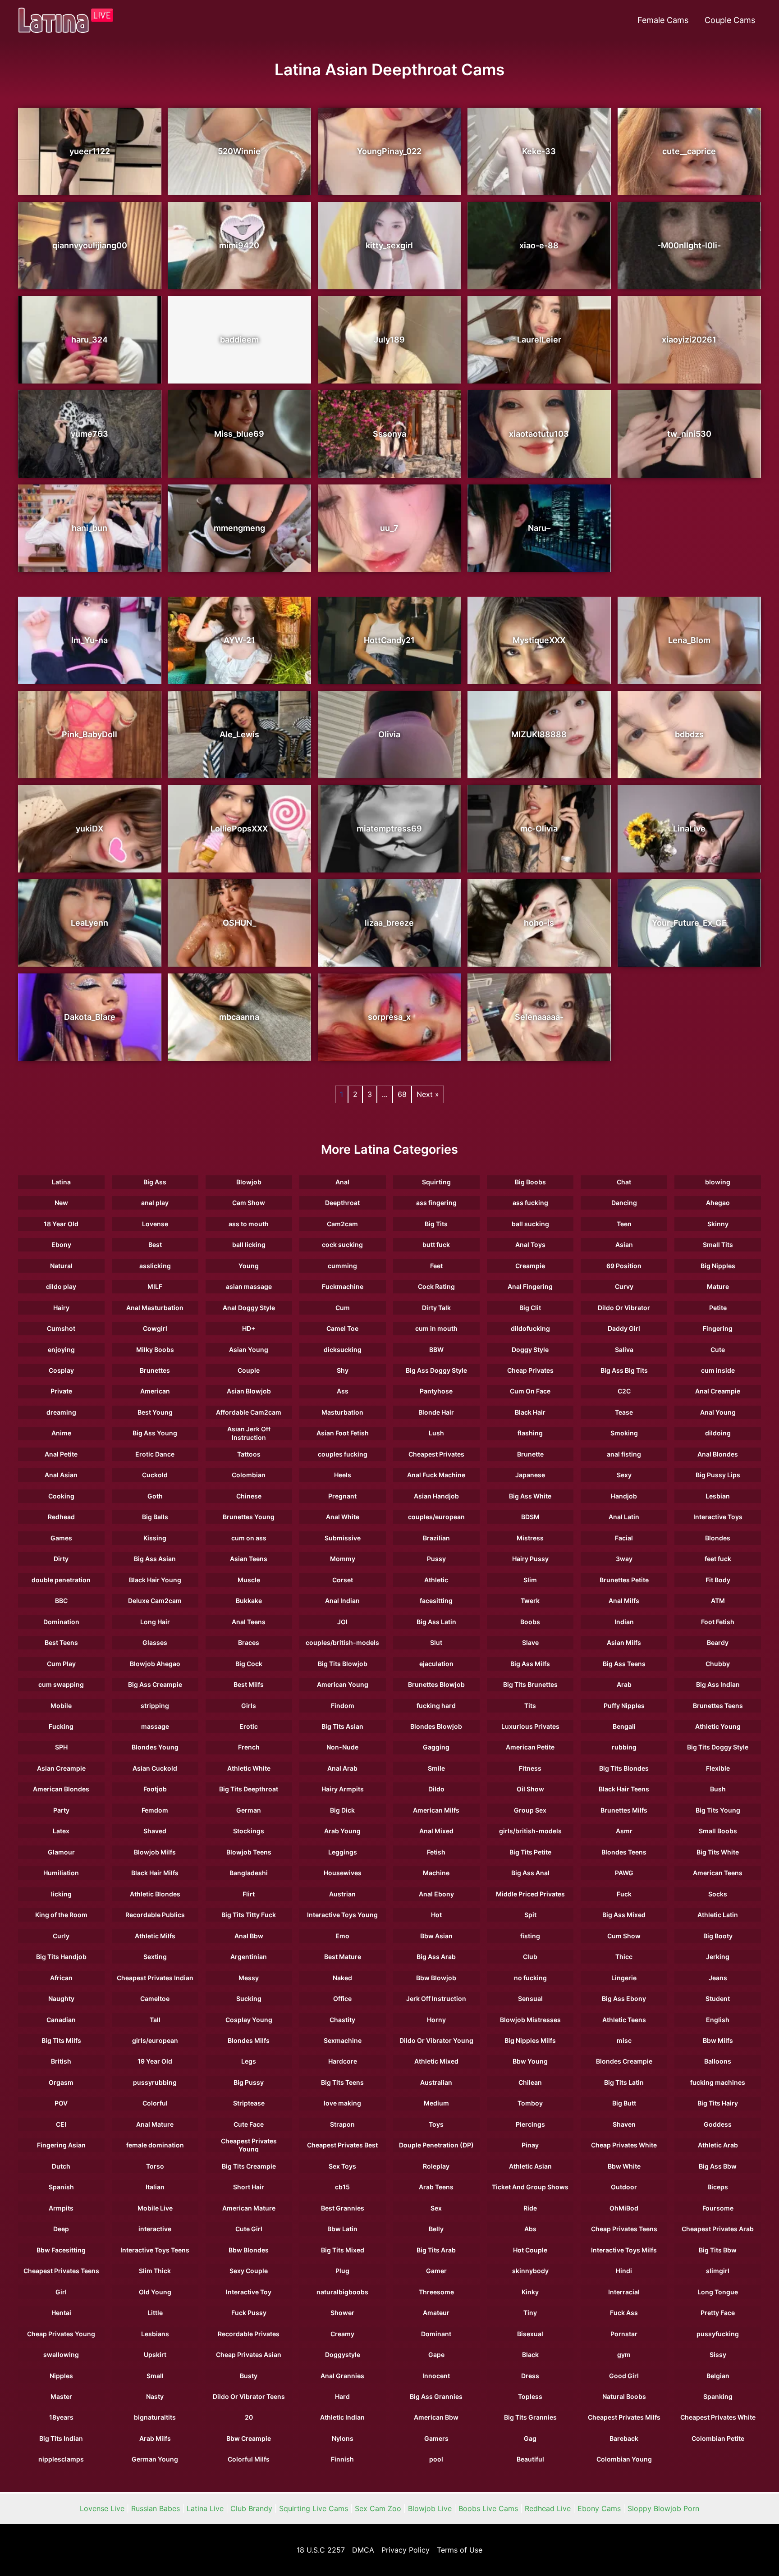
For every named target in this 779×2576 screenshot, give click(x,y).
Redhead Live (548, 2508)
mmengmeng (239, 528)
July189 (389, 340)
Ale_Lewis (239, 734)
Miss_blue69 (239, 434)
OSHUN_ (239, 923)
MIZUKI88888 (539, 734)
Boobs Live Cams (488, 2508)
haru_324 (89, 340)
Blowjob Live (430, 2508)
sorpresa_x (389, 1017)
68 (402, 1094)
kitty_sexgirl (389, 245)
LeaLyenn (89, 923)
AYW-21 (239, 640)
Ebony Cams (599, 2508)
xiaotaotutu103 (539, 434)
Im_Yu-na (89, 640)
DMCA (363, 2550)
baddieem (239, 340)
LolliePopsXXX (239, 829)
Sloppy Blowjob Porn (663, 2508)
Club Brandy (251, 2508)
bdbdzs (689, 734)
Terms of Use (460, 2550)
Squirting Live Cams (314, 2508)
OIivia (389, 734)
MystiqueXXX (539, 640)
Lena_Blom (689, 640)
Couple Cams (730, 20)
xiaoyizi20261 (689, 340)
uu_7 (389, 528)
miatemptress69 (389, 829)
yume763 (89, 434)
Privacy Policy (406, 2550)
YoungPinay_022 (389, 151)
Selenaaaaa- (539, 1017)
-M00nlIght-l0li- (689, 245)
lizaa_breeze (389, 923)
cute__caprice (689, 151)
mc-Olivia (539, 829)
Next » (428, 1094)
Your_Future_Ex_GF (689, 923)
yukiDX (89, 829)
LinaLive (689, 829)
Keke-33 (539, 151)
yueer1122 (90, 151)
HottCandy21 (389, 640)
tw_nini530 (689, 434)
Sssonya (389, 434)
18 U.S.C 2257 (321, 2550)
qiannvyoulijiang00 (90, 245)
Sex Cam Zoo (378, 2508)
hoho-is (539, 923)
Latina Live (205, 2508)
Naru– (539, 528)
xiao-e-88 (539, 245)
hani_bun (89, 528)
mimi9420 (239, 245)
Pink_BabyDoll (89, 734)
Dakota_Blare (90, 1017)
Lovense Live (102, 2508)
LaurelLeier (539, 340)
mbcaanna (239, 1017)
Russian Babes (156, 2508)
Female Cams (663, 20)
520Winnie (239, 151)
